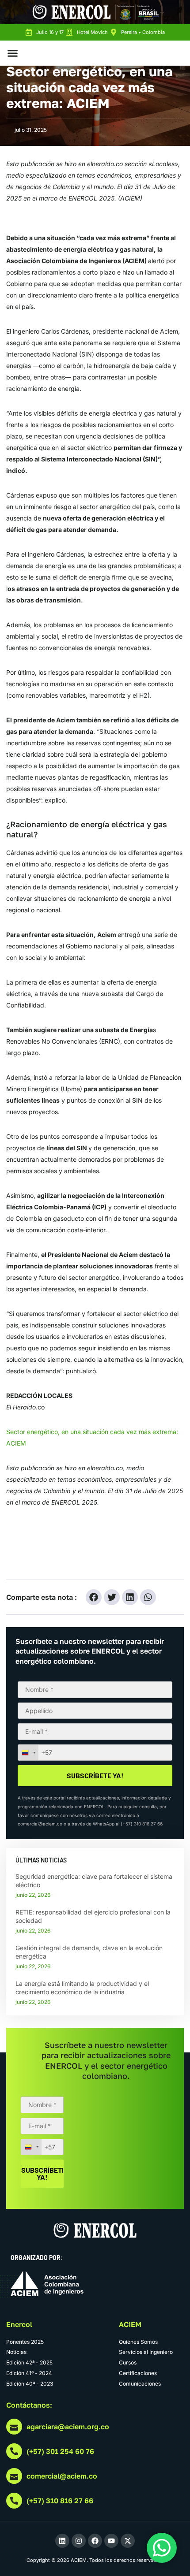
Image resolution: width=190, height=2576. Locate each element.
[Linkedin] (62, 2541)
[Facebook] (95, 2541)
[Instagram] (79, 2541)
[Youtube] (111, 2541)
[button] (13, 53)
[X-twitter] (128, 2541)
